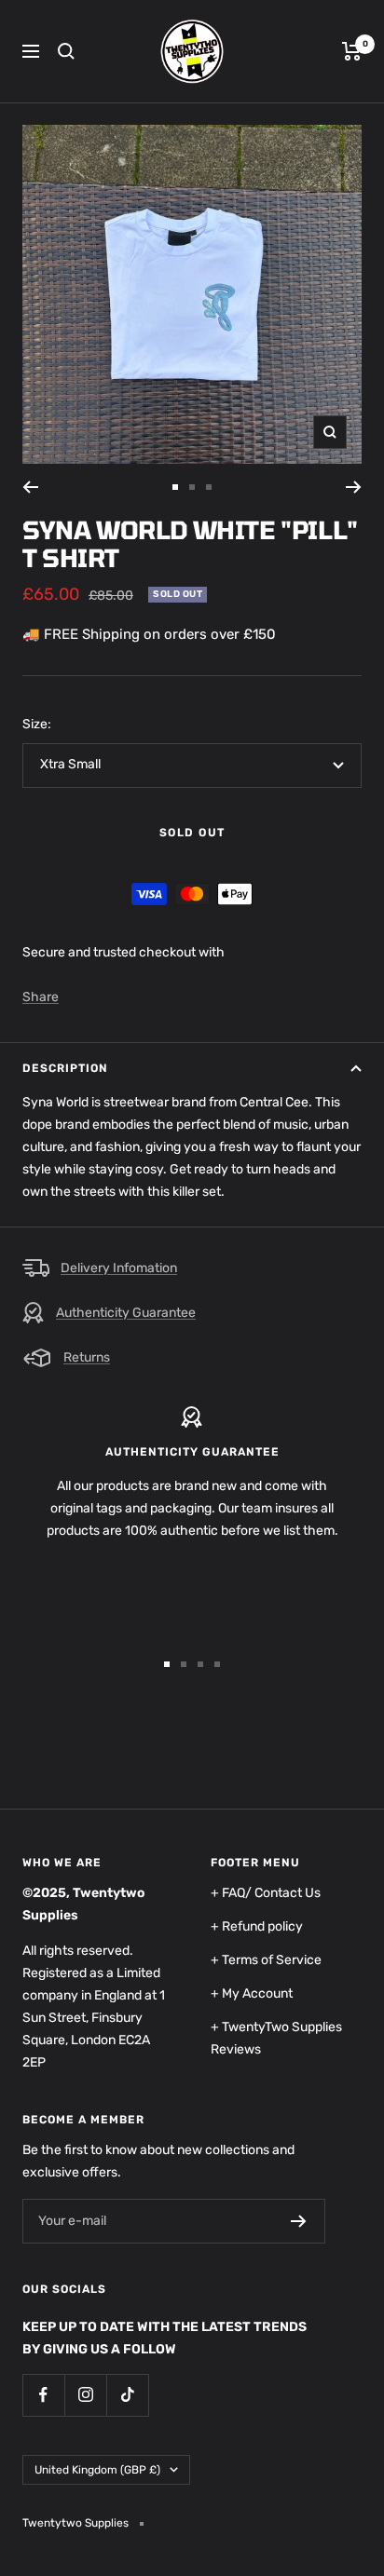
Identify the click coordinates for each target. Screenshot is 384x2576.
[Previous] (30, 487)
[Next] (354, 487)
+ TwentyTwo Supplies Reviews (276, 2038)
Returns (87, 1357)
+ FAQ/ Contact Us (266, 1893)
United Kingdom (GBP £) (97, 2470)
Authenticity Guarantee (126, 1313)
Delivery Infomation (119, 1268)
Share (41, 997)
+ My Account (252, 1993)
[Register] (299, 2221)
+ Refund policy (257, 1926)
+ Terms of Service (266, 1960)
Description (65, 1068)
